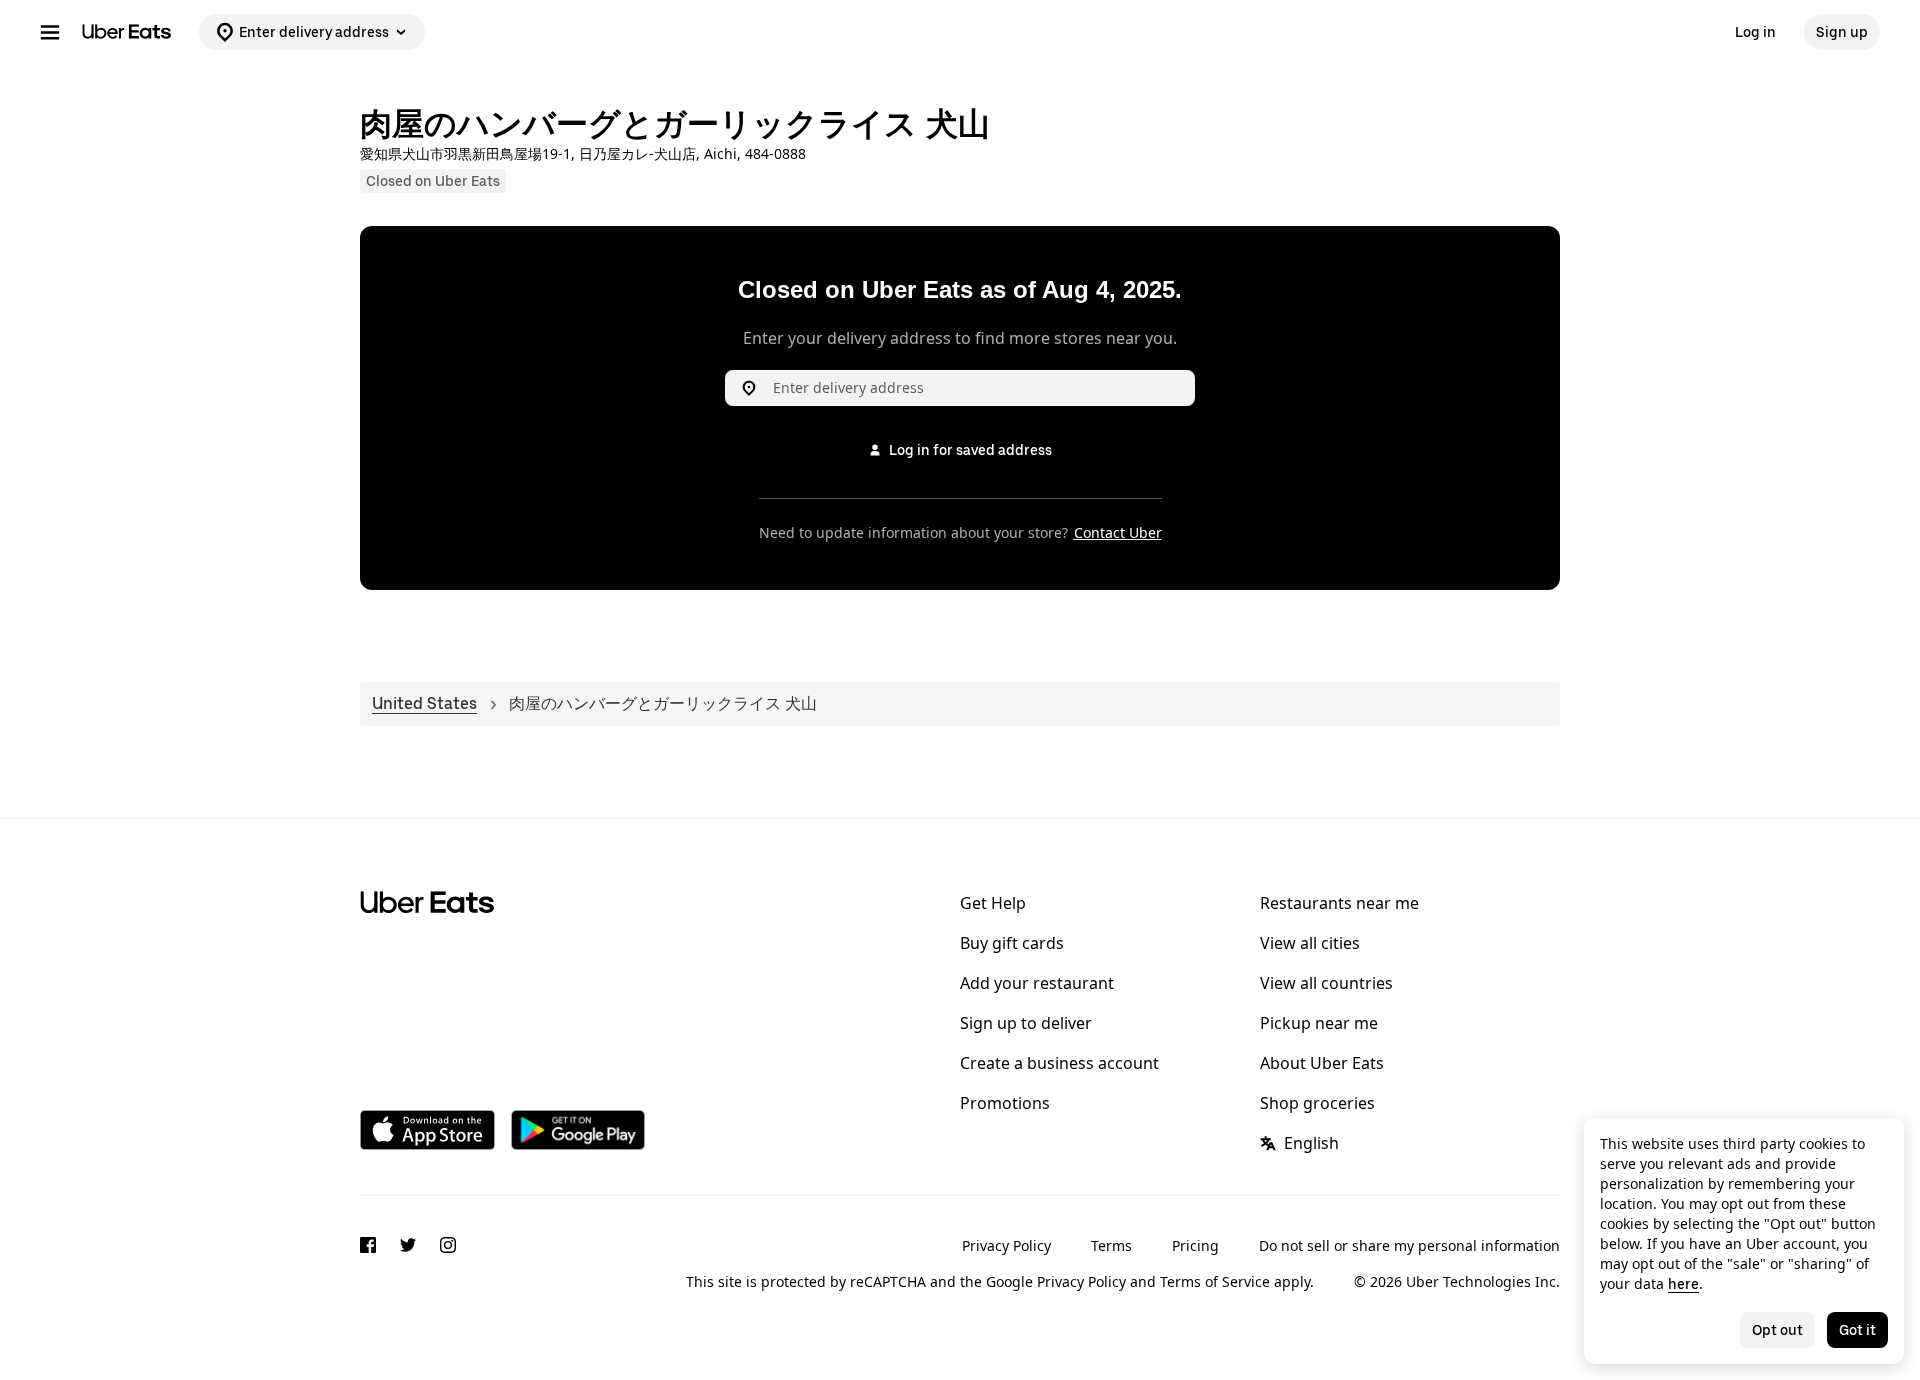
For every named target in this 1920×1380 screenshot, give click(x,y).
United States (424, 703)
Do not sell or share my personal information (1409, 1245)
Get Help (993, 903)
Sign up (1842, 32)
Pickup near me (1319, 1023)
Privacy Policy (1006, 1245)
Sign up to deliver (1026, 1023)
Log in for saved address (970, 450)
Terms (1111, 1245)
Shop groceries (1317, 1103)
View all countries (1326, 983)
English (1311, 1143)
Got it (1857, 1330)
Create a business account (1059, 1063)
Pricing (1195, 1245)
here (1683, 1284)
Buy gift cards (1012, 943)
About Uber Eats (1322, 1063)
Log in (1755, 32)
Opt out (1777, 1330)
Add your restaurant (1037, 983)
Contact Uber (1118, 532)
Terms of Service (1215, 1281)
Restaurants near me (1339, 903)
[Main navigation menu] (50, 32)
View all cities (1310, 943)
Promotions (1005, 1103)
